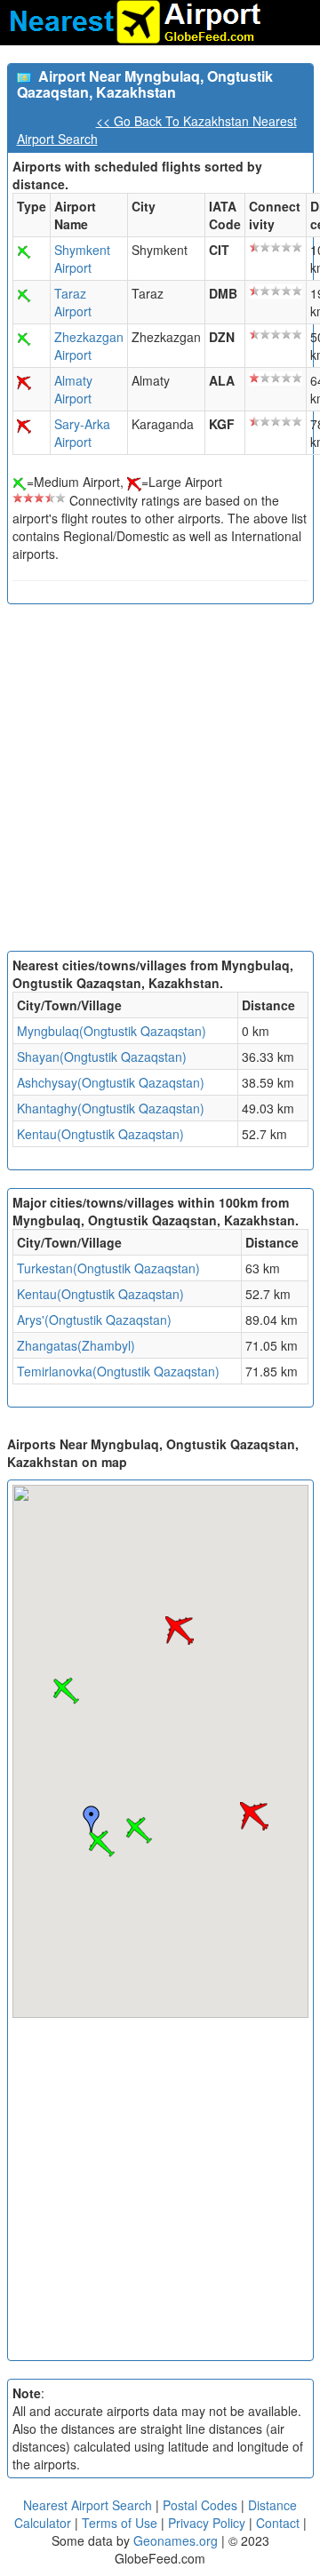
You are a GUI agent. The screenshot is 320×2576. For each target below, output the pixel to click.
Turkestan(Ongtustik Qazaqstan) (108, 1268)
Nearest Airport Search (88, 2505)
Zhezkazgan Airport (89, 346)
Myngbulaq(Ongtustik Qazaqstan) (112, 1031)
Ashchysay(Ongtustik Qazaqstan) (111, 1082)
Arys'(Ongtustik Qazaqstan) (94, 1320)
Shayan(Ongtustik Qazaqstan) (102, 1057)
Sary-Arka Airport (82, 433)
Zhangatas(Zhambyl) (76, 1345)
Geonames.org (176, 2540)
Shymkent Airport (82, 259)
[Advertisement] (160, 782)
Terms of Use (121, 2523)
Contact (278, 2523)
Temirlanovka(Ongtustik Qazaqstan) (118, 1371)
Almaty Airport (73, 389)
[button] (101, 1844)
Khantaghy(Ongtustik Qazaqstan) (111, 1108)
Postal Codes (200, 2505)
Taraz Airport (73, 302)
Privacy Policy (208, 2523)
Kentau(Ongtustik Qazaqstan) (100, 1134)
